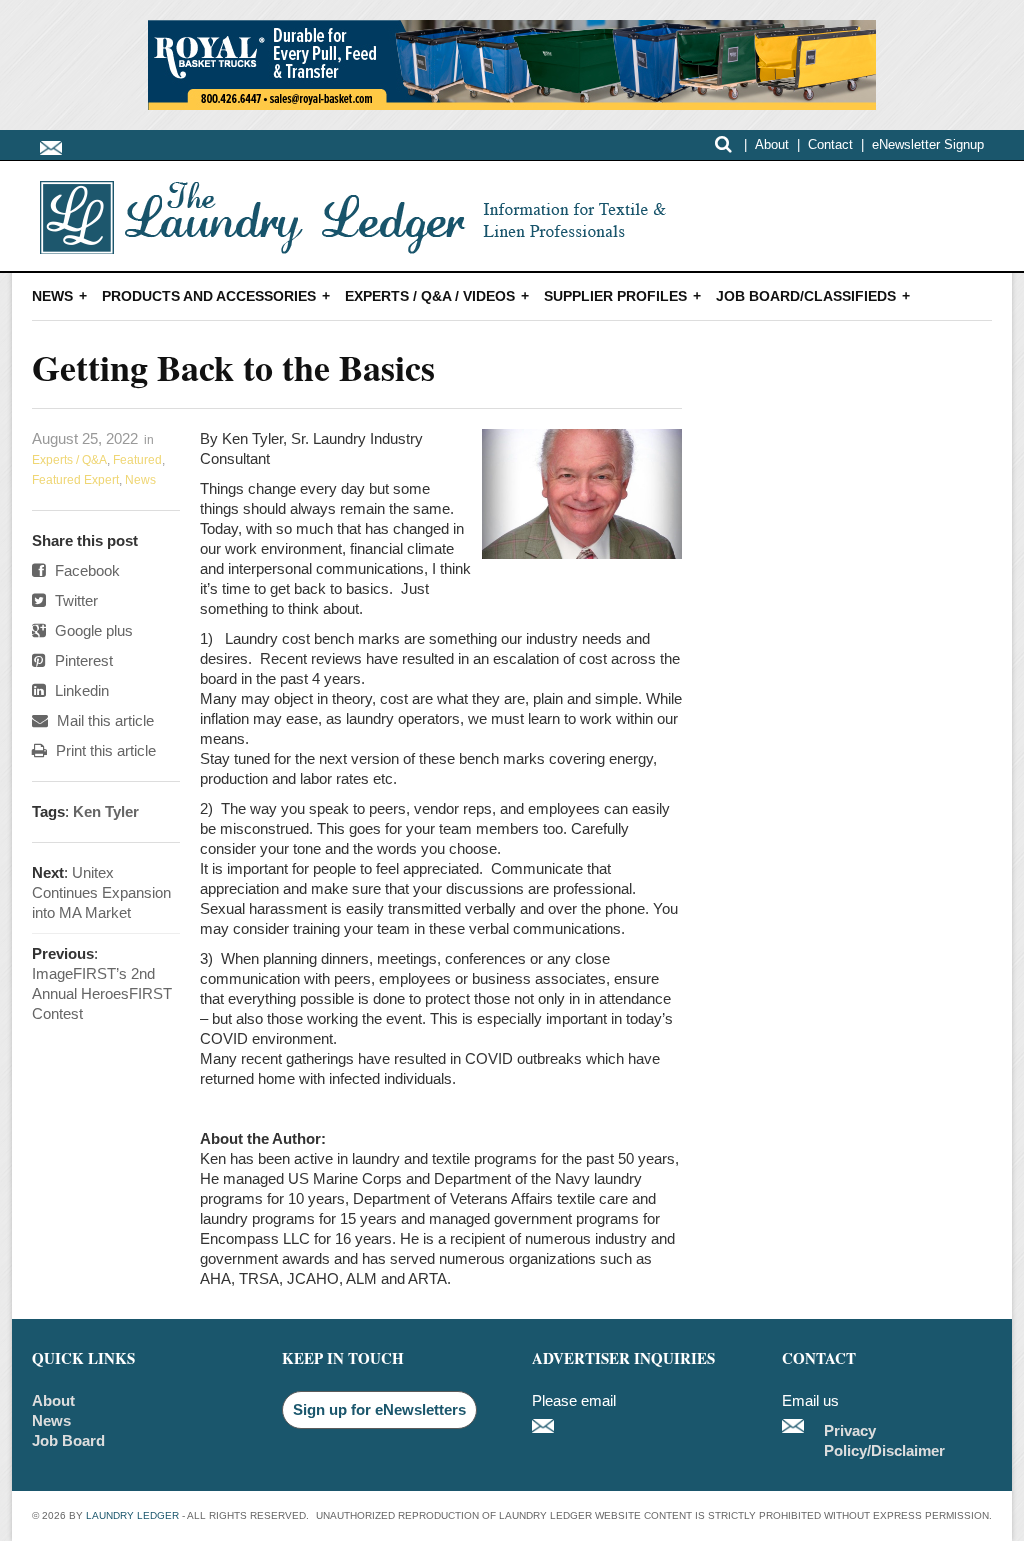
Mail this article (103, 720)
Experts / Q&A (69, 460)
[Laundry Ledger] (361, 243)
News (52, 296)
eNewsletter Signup (928, 144)
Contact (830, 144)
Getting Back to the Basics (233, 367)
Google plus (92, 630)
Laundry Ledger (132, 1515)
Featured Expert (75, 480)
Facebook (85, 570)
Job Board (68, 1440)
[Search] (723, 144)
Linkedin (80, 690)
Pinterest (82, 660)
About (772, 144)
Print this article (104, 750)
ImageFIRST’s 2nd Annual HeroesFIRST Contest (102, 993)
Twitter (74, 600)
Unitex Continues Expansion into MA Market (101, 892)
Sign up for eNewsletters (379, 1409)
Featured (137, 460)
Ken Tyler (106, 811)
